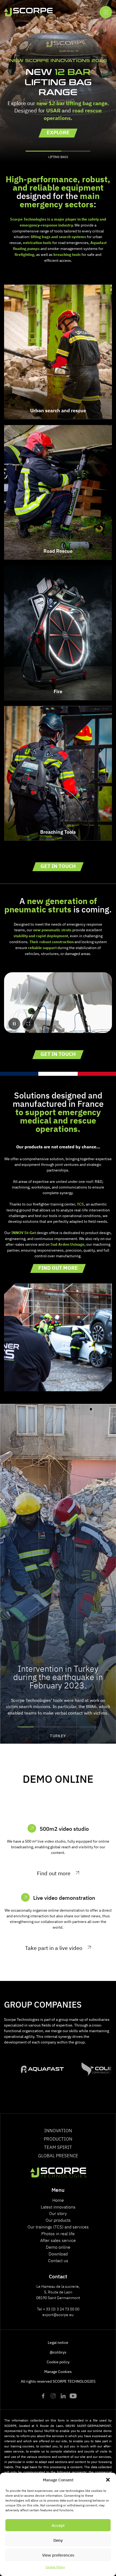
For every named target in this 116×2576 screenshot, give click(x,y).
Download (58, 2254)
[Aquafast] (33, 2069)
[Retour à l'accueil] (28, 12)
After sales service (58, 2240)
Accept (58, 2525)
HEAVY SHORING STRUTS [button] (58, 157)
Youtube (73, 2396)
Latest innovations (58, 2207)
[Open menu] (106, 12)
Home (58, 2200)
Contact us (58, 2260)
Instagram (53, 2396)
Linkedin (63, 2396)
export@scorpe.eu (58, 2314)
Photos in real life (58, 2233)
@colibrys (58, 2352)
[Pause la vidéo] (14, 1024)
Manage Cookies (58, 2371)
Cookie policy (58, 2362)
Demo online (58, 2247)
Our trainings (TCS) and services (58, 2227)
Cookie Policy (55, 2567)
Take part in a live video (54, 1948)
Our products (58, 2220)
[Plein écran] (28, 1024)
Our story (58, 2213)
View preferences (58, 2555)
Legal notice (58, 2342)
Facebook (43, 2396)
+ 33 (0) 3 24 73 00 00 (61, 2309)
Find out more (58, 1268)
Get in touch (58, 866)
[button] (108, 2480)
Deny (58, 2540)
